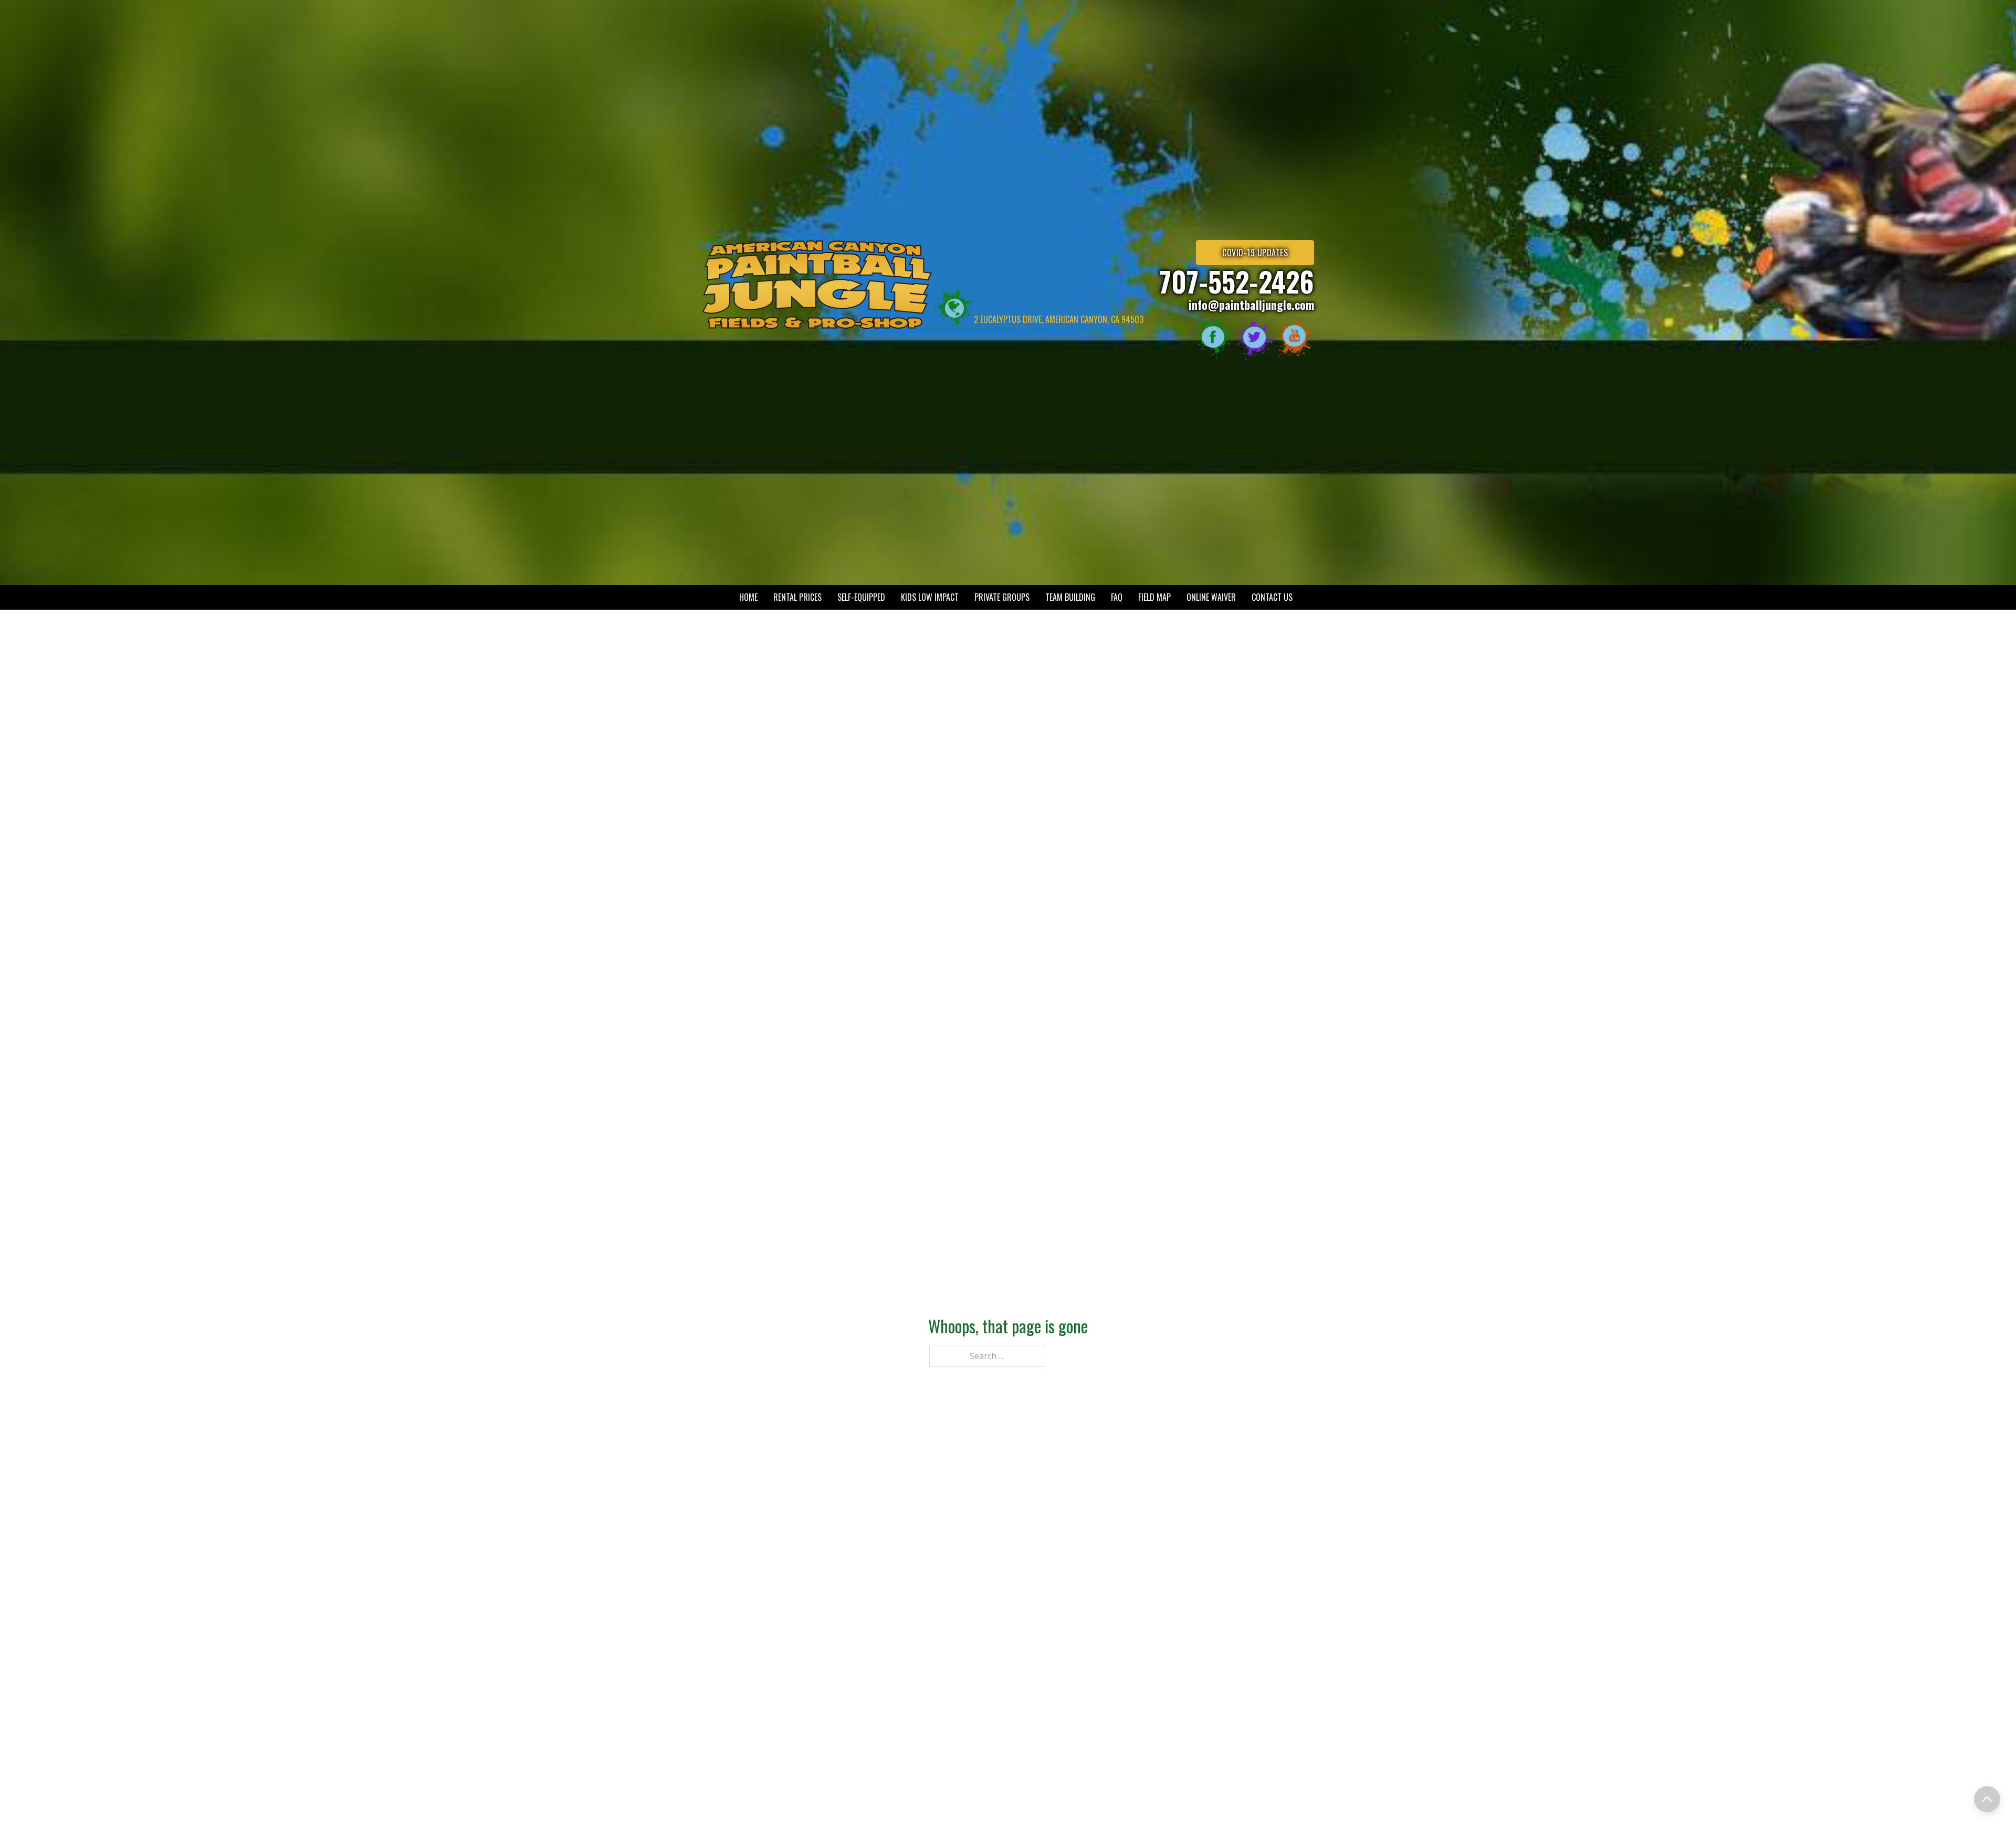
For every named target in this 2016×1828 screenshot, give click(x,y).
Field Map (1154, 597)
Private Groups (1002, 597)
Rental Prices (797, 597)
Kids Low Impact (930, 597)
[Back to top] (1987, 1799)
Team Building (1070, 597)
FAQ (1117, 597)
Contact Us (1272, 597)
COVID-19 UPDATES (1255, 253)
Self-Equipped (861, 597)
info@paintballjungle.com (1251, 305)
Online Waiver (1211, 597)
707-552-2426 (1237, 281)
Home (748, 597)
